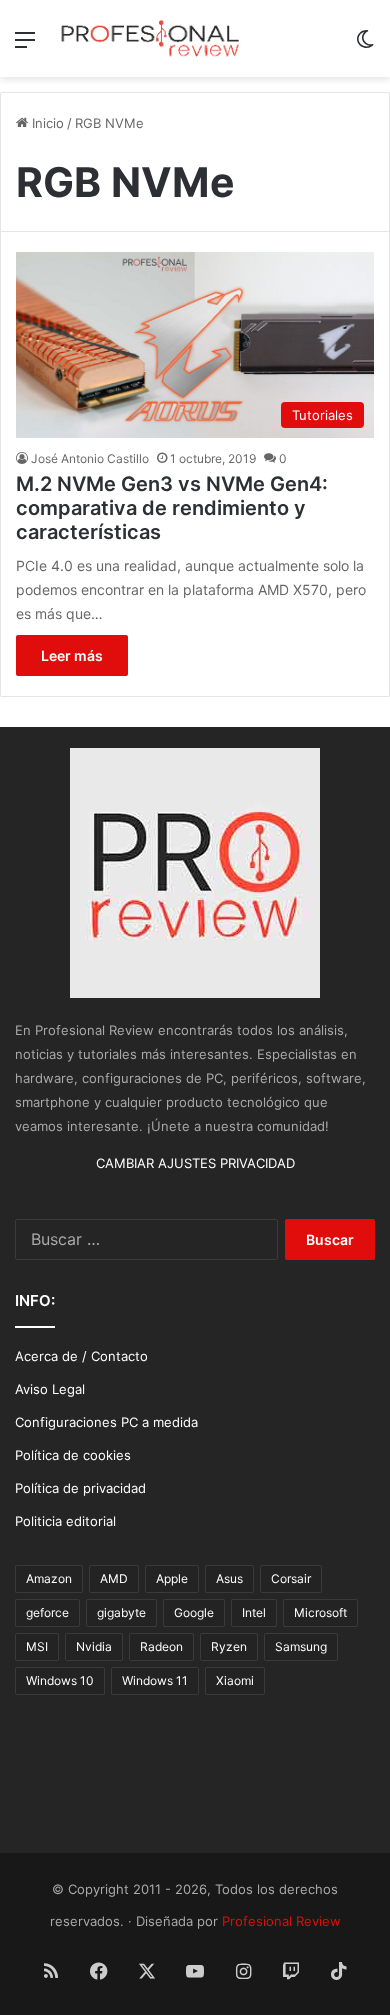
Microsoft (320, 1612)
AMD (114, 1578)
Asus (229, 1578)
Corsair (291, 1578)
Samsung (301, 1646)
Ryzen (229, 1646)
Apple (172, 1578)
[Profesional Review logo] (150, 38)
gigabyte (121, 1612)
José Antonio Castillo (90, 458)
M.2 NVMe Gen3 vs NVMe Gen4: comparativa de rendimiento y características (172, 508)
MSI (37, 1646)
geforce (47, 1612)
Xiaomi (235, 1680)
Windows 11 (155, 1680)
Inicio (46, 123)
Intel (254, 1612)
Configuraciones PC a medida (106, 1422)
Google (194, 1612)
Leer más (72, 655)
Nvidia (94, 1646)
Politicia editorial (65, 1521)
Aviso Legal (50, 1389)
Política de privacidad (80, 1488)
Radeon (161, 1646)
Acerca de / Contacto (81, 1356)
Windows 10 (60, 1680)
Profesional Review (281, 1921)
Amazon (49, 1578)
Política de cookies (73, 1455)
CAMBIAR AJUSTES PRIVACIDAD (195, 1163)
